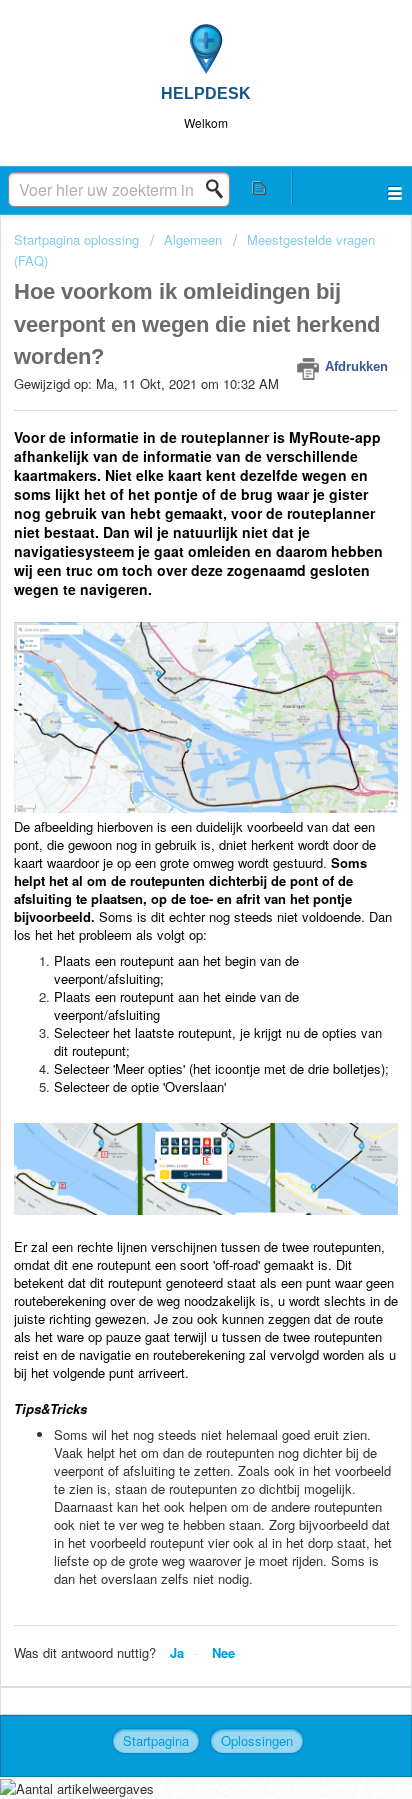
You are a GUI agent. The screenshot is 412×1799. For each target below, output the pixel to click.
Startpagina (156, 1740)
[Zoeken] (220, 189)
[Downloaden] (169, 900)
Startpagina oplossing (78, 239)
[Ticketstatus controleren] (260, 187)
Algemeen (193, 239)
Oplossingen (257, 1740)
